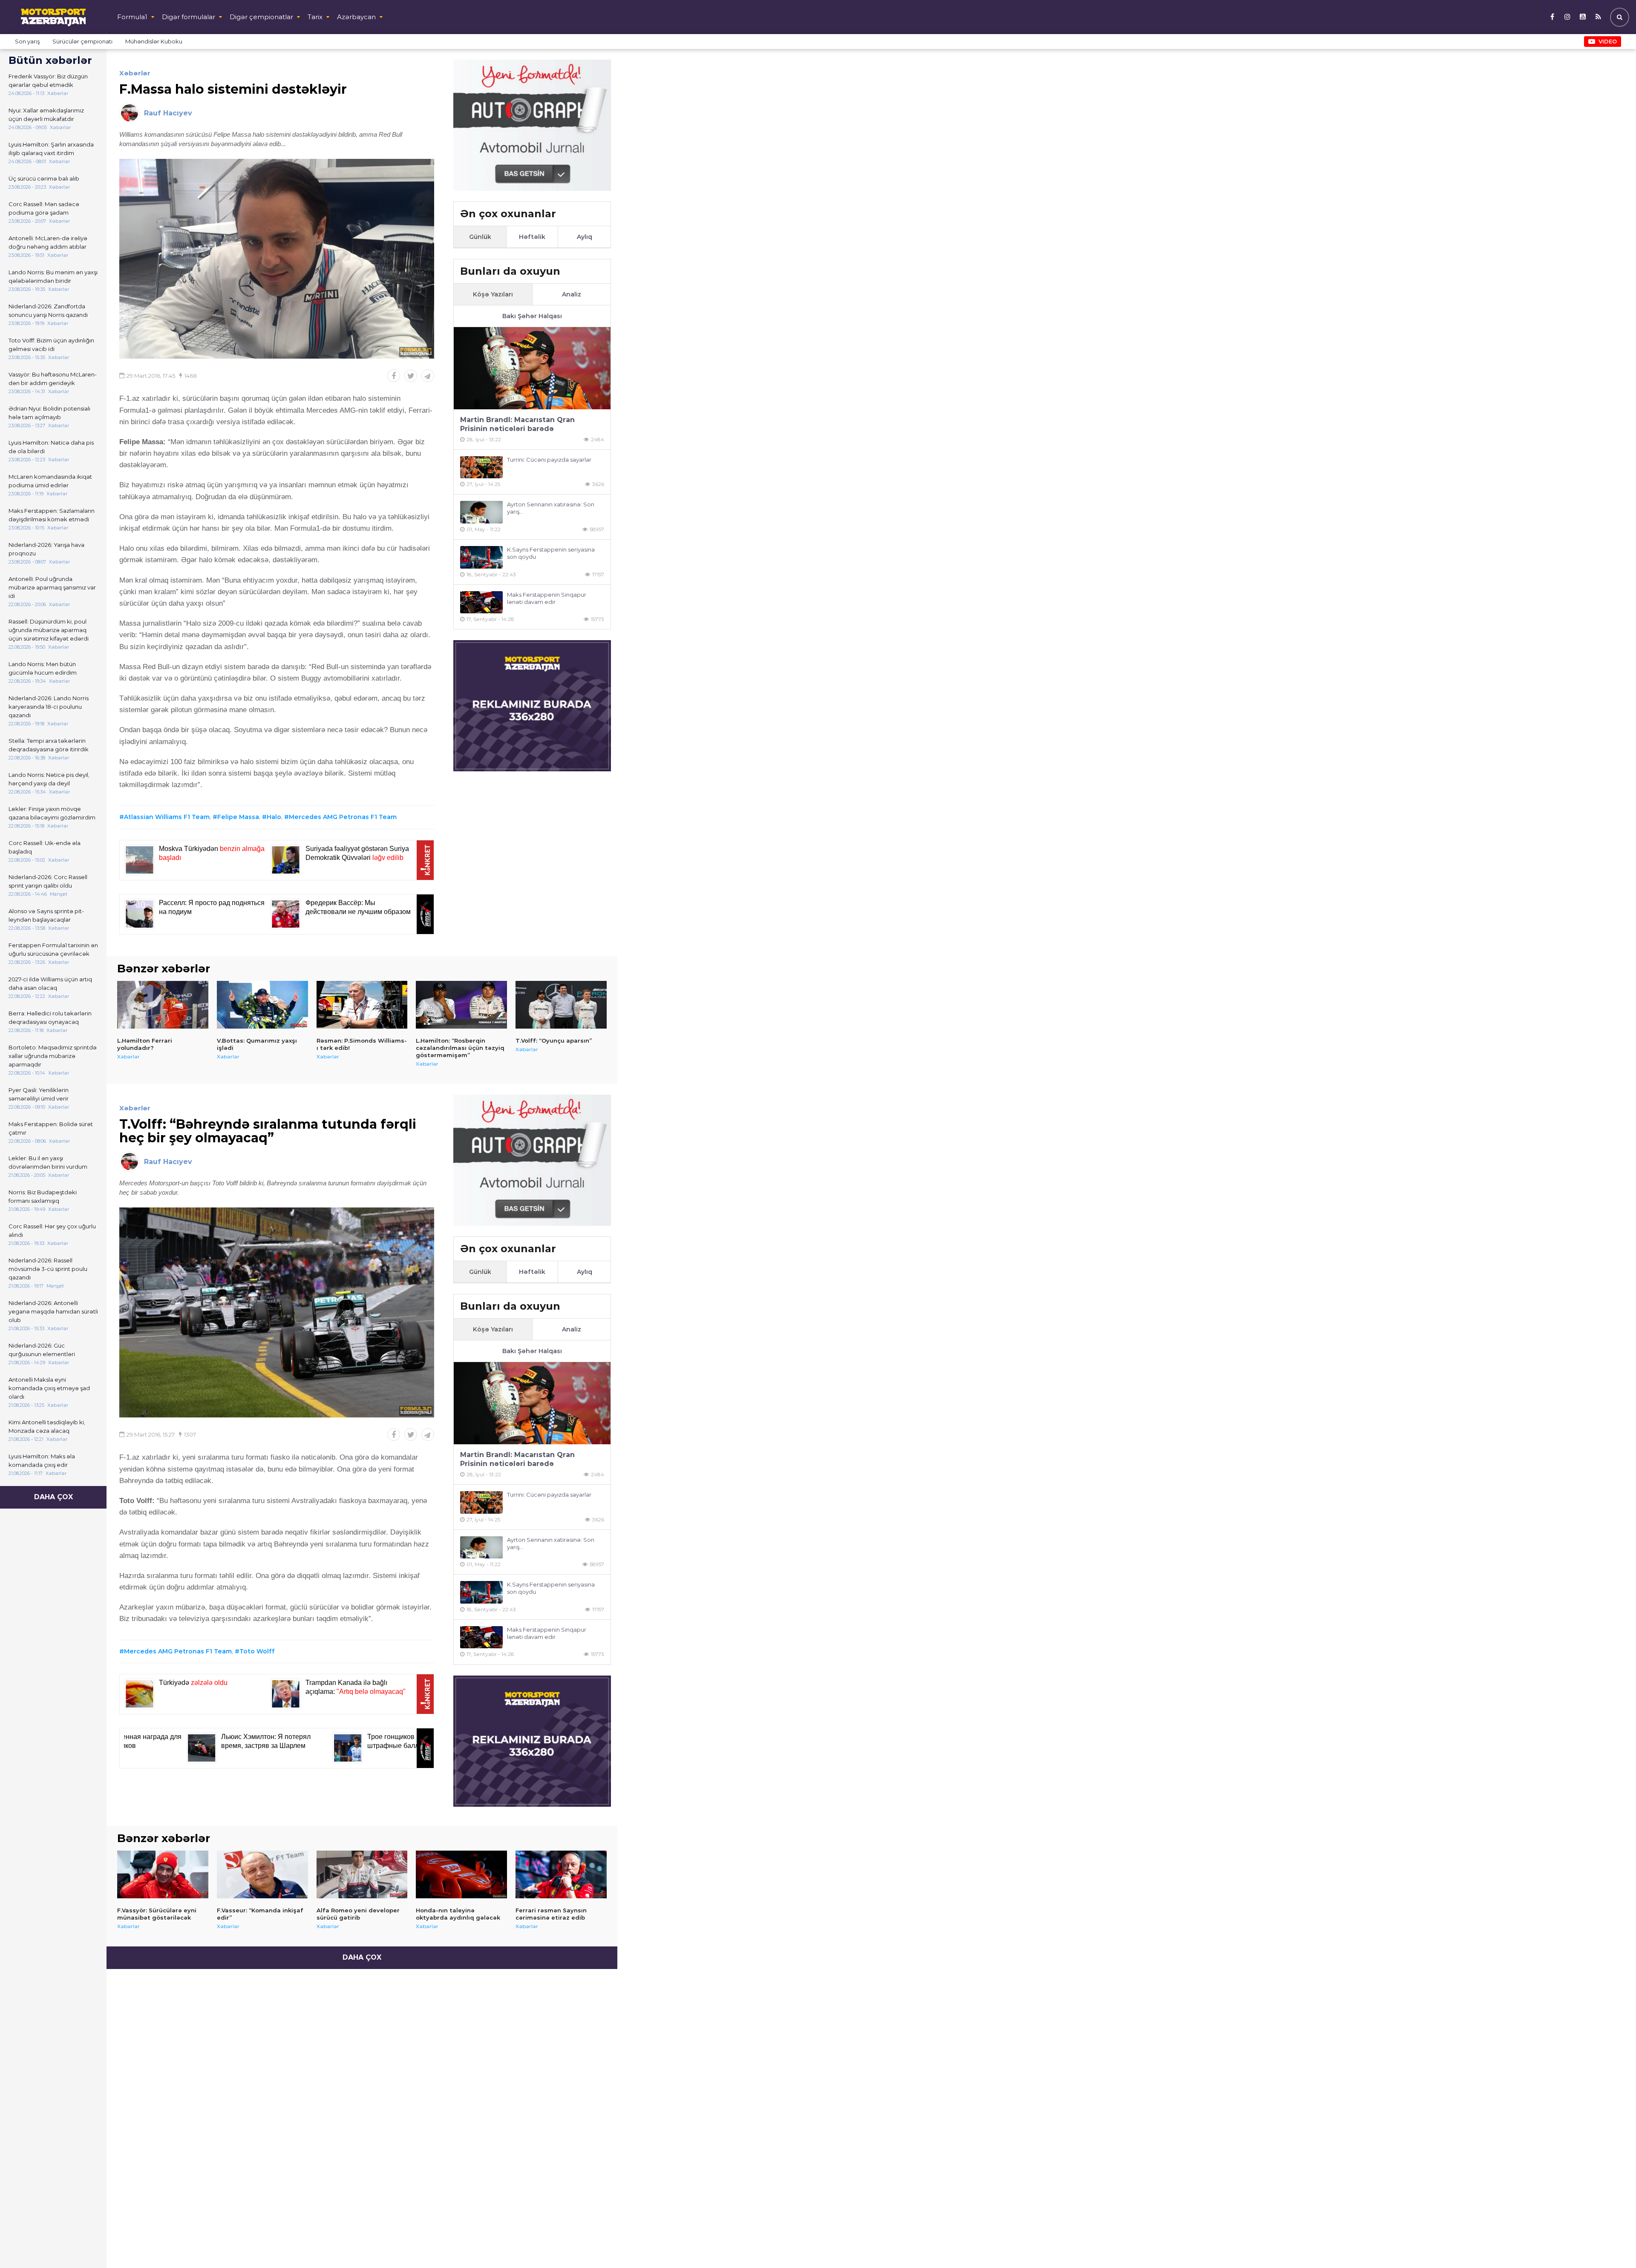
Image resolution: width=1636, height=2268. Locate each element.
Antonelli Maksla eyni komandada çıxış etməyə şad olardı (49, 1388)
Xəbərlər (135, 73)
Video (1608, 41)
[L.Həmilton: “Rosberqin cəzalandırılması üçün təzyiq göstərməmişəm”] (461, 1005)
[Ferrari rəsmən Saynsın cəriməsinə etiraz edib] (561, 1874)
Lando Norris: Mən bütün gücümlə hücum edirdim (43, 668)
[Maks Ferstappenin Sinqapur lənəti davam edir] (481, 602)
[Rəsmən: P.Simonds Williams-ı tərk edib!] (362, 1005)
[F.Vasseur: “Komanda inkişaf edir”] (262, 1874)
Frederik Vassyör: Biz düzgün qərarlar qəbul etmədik (48, 80)
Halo (274, 817)
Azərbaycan (356, 17)
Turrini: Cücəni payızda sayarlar (549, 460)
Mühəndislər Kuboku (154, 41)
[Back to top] (1612, 2244)
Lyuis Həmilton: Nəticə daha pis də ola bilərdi (51, 447)
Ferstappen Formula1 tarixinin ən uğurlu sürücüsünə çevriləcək (53, 949)
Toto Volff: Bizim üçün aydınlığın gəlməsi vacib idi (51, 345)
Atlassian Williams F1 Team (167, 817)
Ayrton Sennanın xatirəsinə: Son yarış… (551, 508)
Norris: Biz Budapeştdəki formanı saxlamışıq (43, 1196)
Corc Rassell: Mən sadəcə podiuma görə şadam (44, 208)
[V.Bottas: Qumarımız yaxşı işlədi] (262, 1005)
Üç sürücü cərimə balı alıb (44, 178)
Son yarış (27, 41)
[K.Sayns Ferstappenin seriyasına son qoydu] (481, 557)
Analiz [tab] (572, 294)
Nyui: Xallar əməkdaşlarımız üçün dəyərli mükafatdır (46, 115)
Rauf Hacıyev (168, 113)
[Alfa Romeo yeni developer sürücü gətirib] (362, 1874)
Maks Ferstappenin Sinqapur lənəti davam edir (547, 598)
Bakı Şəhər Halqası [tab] (532, 316)
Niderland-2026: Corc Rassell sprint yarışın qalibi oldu (48, 881)
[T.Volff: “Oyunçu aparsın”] (561, 1005)
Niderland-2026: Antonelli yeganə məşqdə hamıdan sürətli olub (53, 1311)
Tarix (315, 17)
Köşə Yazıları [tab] (493, 294)
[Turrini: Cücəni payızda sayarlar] (481, 467)
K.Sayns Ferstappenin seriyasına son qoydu (551, 553)
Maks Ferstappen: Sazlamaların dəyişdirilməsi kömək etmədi (52, 515)
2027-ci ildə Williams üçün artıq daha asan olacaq (50, 983)
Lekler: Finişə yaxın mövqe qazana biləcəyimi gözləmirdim (52, 813)
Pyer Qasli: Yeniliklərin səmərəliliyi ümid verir (39, 1094)
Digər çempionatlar (261, 17)
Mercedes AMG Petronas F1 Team (343, 817)
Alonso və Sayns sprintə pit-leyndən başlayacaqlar (46, 915)
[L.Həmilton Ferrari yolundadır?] (163, 1005)
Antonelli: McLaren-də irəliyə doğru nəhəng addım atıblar (48, 242)
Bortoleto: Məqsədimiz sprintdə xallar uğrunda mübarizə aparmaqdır (53, 1056)
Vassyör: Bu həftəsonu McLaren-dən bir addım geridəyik (53, 379)
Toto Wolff (257, 1651)
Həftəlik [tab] (532, 237)
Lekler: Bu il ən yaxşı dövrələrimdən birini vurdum (48, 1162)
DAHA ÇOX (53, 1497)
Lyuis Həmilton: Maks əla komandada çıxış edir (42, 1460)
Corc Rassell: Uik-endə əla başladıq (45, 847)
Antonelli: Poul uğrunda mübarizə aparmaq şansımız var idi (52, 587)
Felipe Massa (238, 817)
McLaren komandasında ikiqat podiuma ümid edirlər (50, 481)
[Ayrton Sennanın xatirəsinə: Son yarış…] (481, 512)
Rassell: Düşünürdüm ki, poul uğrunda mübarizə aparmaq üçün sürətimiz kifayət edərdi (49, 630)
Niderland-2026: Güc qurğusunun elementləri (42, 1350)
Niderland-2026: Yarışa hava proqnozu (46, 549)
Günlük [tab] (480, 237)
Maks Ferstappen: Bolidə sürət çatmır (51, 1128)
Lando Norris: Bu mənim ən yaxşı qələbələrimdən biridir (53, 276)
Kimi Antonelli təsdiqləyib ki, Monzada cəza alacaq (47, 1426)
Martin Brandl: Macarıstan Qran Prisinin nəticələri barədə (517, 424)
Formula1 (132, 17)
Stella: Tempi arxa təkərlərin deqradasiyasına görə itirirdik (49, 745)
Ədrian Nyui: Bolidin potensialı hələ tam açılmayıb (49, 413)
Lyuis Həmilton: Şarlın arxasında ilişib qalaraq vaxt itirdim (51, 149)
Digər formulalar (189, 17)
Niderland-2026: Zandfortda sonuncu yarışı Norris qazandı (48, 310)
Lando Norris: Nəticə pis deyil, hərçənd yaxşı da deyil (49, 779)
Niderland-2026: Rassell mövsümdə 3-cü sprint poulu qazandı (48, 1269)
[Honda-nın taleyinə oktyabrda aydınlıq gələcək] (461, 1874)
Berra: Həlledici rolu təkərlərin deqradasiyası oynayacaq (50, 1018)
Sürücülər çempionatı (82, 41)
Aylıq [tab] (585, 237)
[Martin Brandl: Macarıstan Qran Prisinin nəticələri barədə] (532, 368)
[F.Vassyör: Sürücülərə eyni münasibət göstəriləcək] (163, 1874)
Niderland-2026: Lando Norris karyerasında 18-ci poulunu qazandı (49, 707)
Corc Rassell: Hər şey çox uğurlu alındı (52, 1230)
